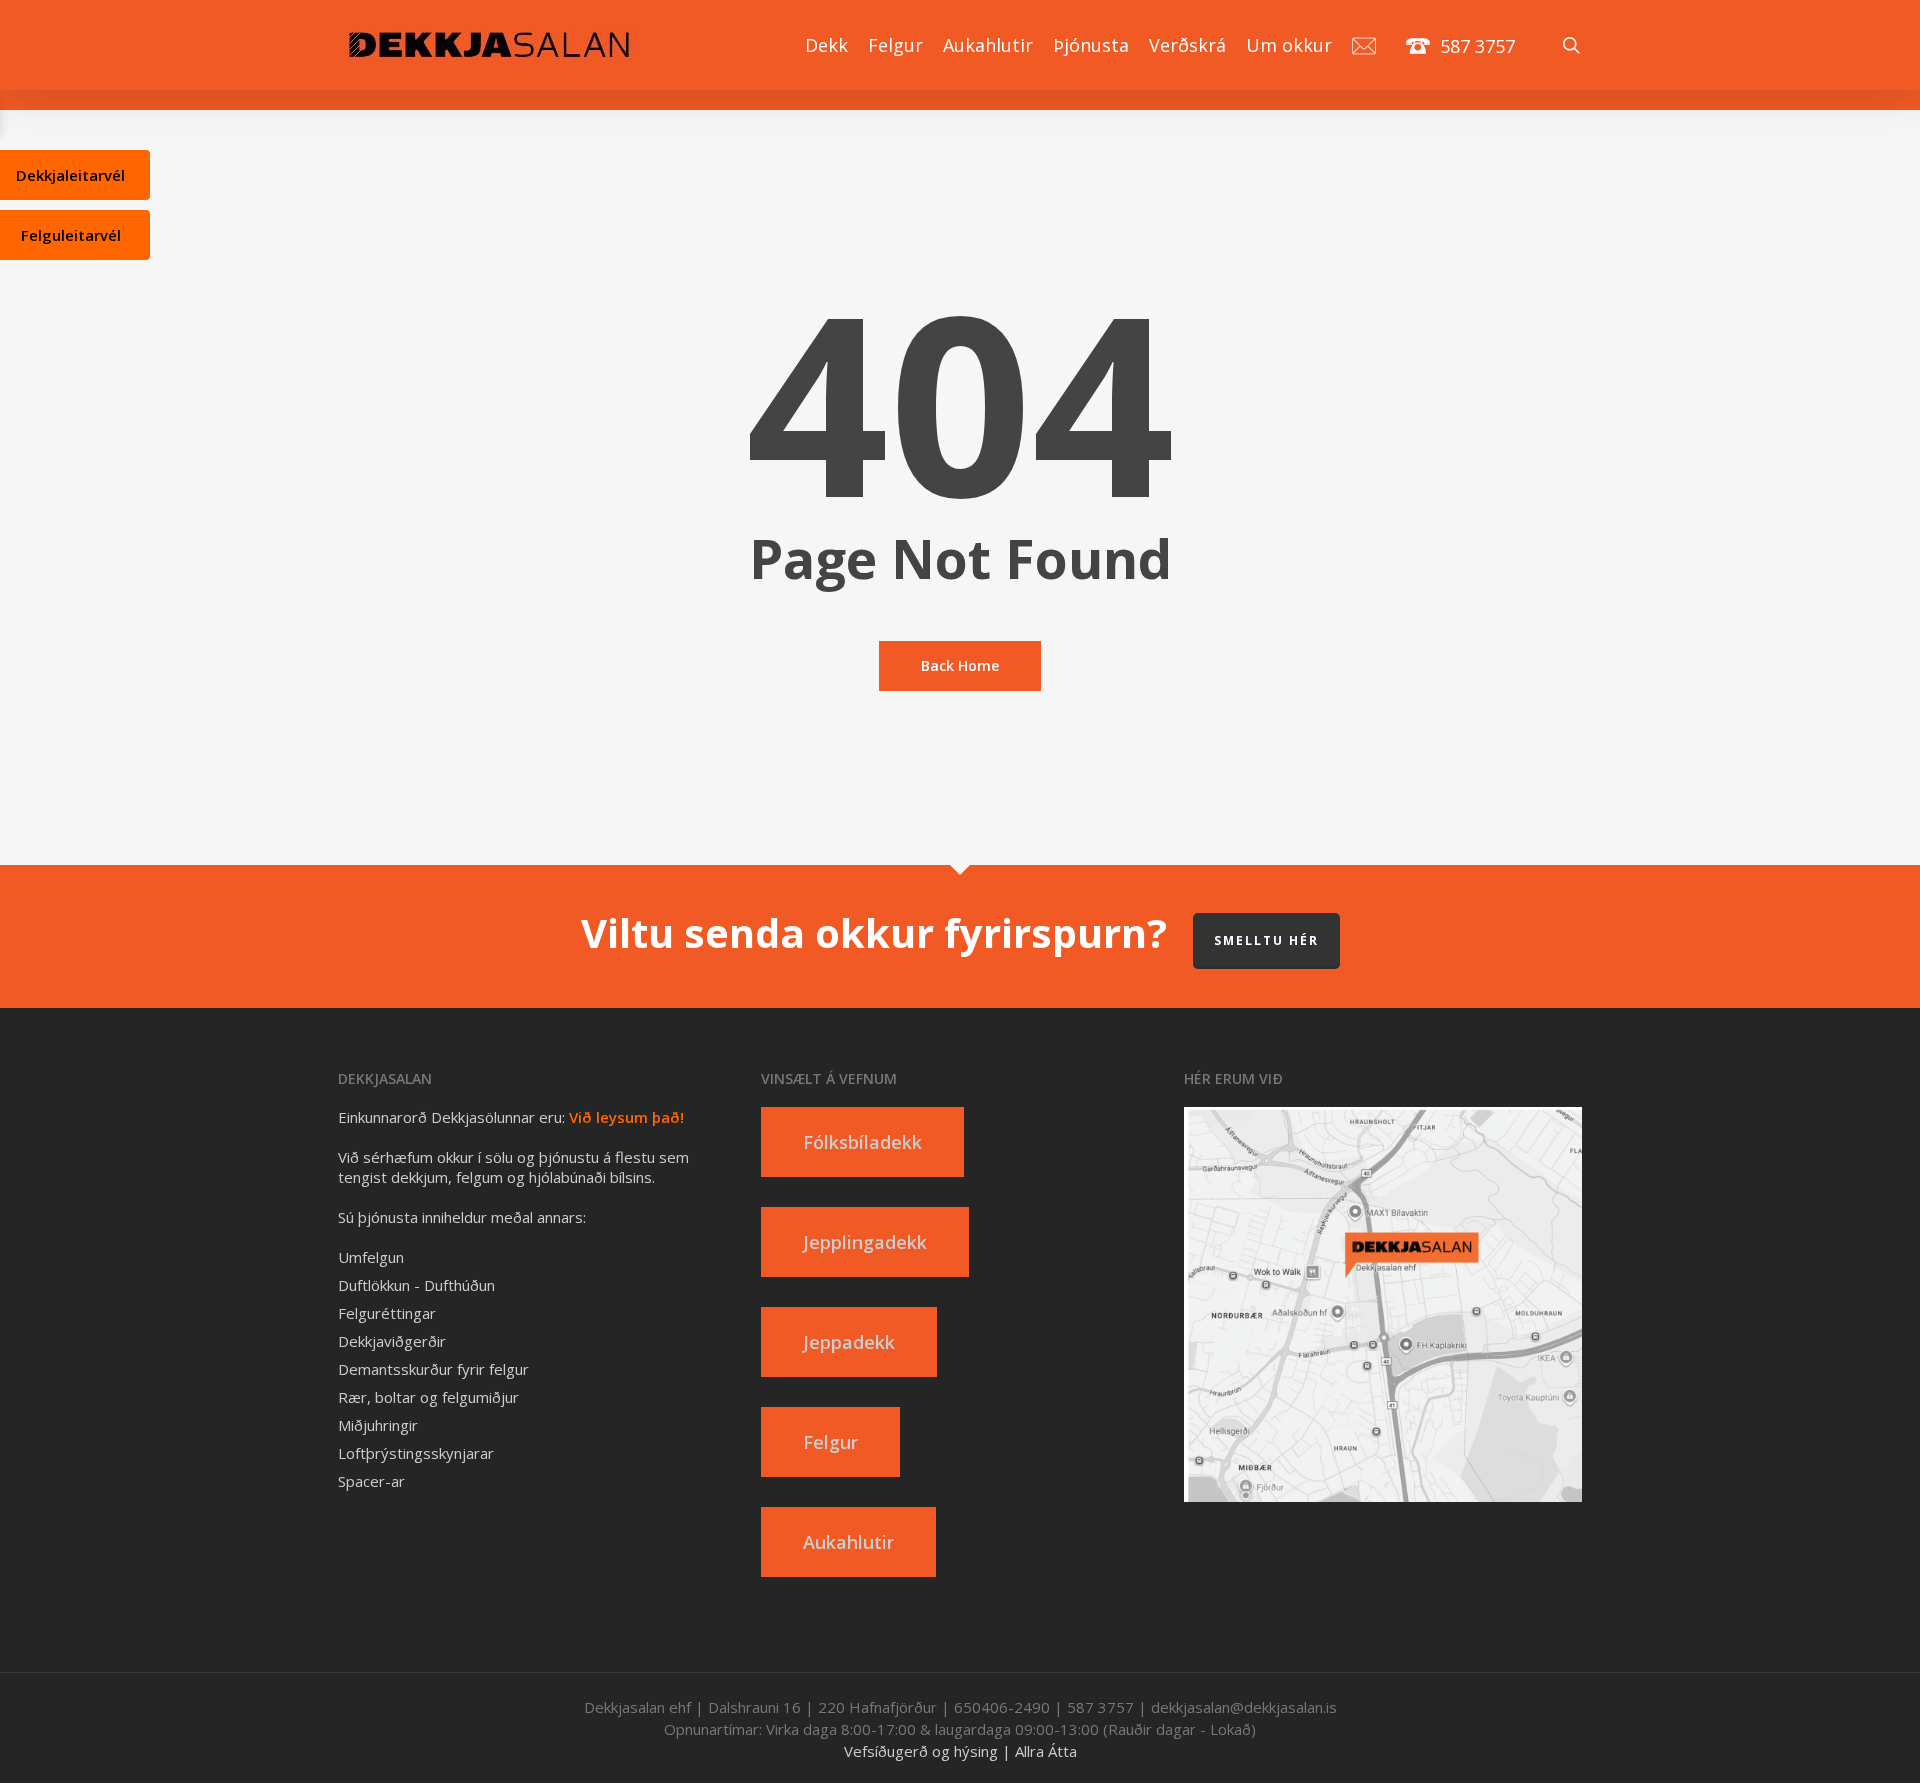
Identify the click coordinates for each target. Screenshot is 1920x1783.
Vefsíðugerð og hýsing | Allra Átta (960, 1751)
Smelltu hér (1266, 940)
